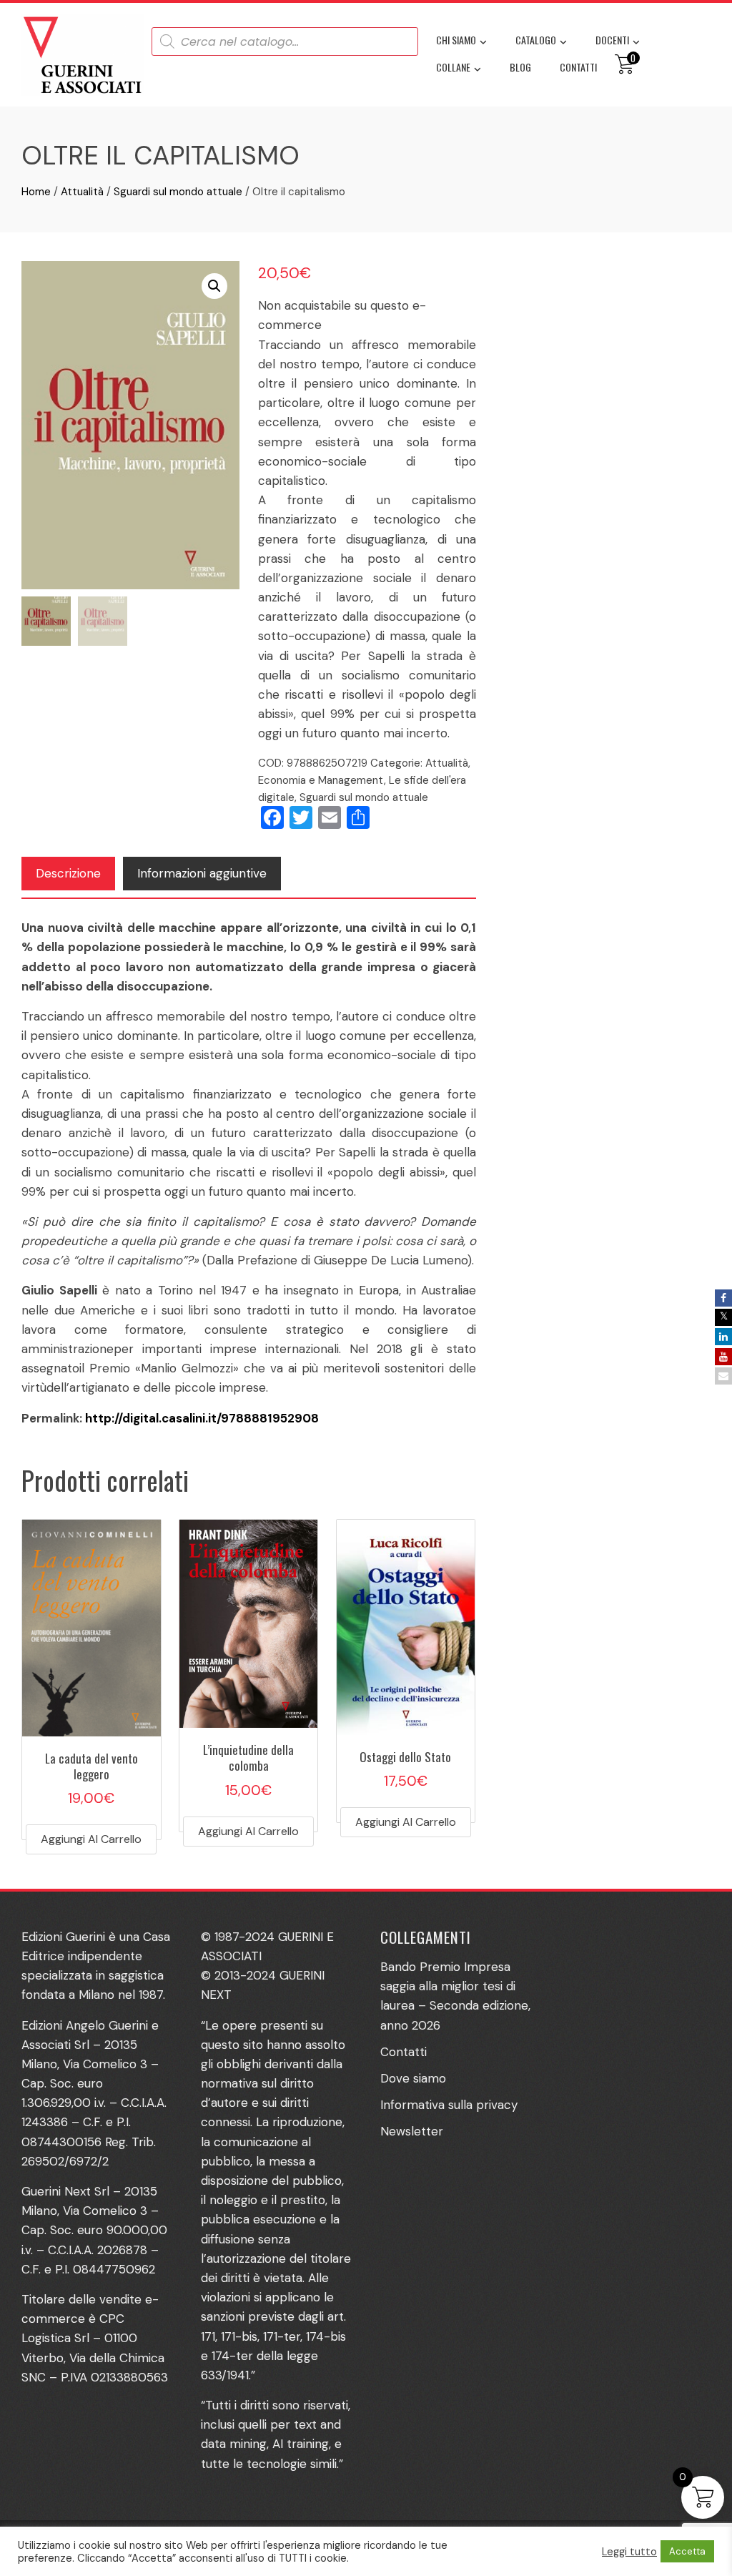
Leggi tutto (629, 2552)
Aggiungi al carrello (91, 1839)
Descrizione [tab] (68, 873)
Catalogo (536, 40)
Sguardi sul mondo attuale (178, 192)
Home (36, 192)
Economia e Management (321, 780)
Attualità (82, 192)
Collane (453, 67)
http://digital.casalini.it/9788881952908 (202, 1418)
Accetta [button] (687, 2551)
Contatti (578, 67)
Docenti (612, 40)
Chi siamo (456, 40)
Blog (520, 67)
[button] (214, 286)
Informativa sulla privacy (449, 2105)
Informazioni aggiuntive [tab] (202, 873)
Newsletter (412, 2131)
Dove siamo (413, 2078)
